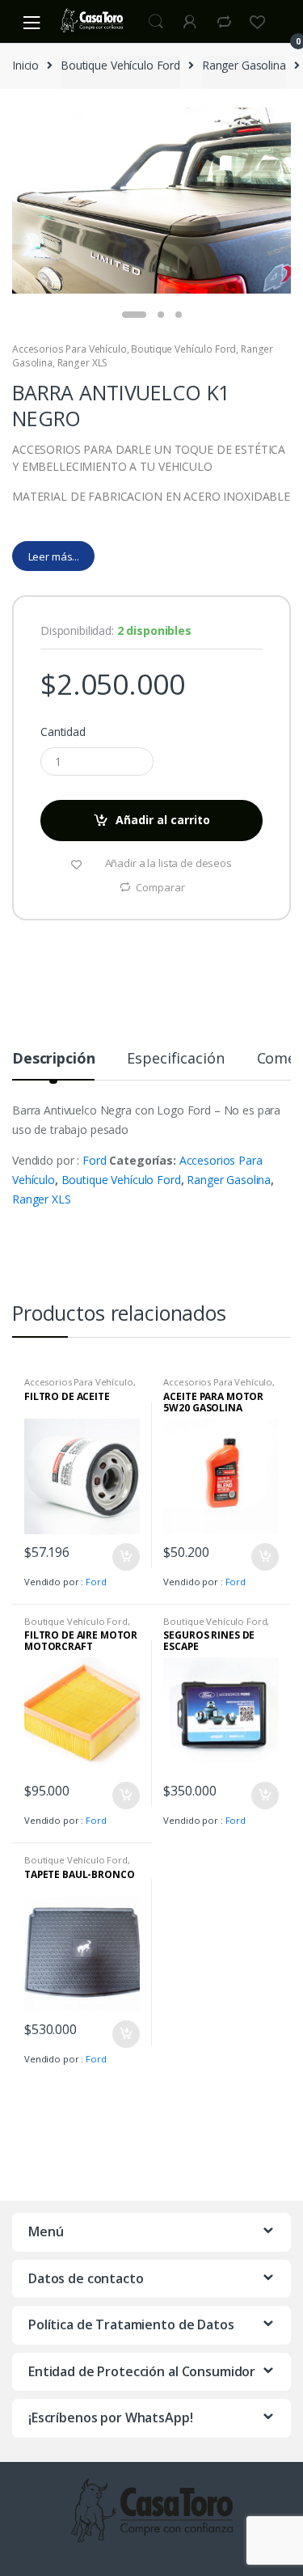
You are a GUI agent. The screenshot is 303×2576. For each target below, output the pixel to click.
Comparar (160, 887)
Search (156, 22)
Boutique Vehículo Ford (120, 65)
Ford (94, 1160)
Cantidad (63, 732)
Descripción (53, 1059)
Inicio (25, 65)
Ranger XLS (83, 363)
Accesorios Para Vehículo (69, 349)
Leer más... (54, 556)
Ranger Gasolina (244, 65)
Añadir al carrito (163, 820)
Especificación (175, 1059)
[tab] (53, 1065)
